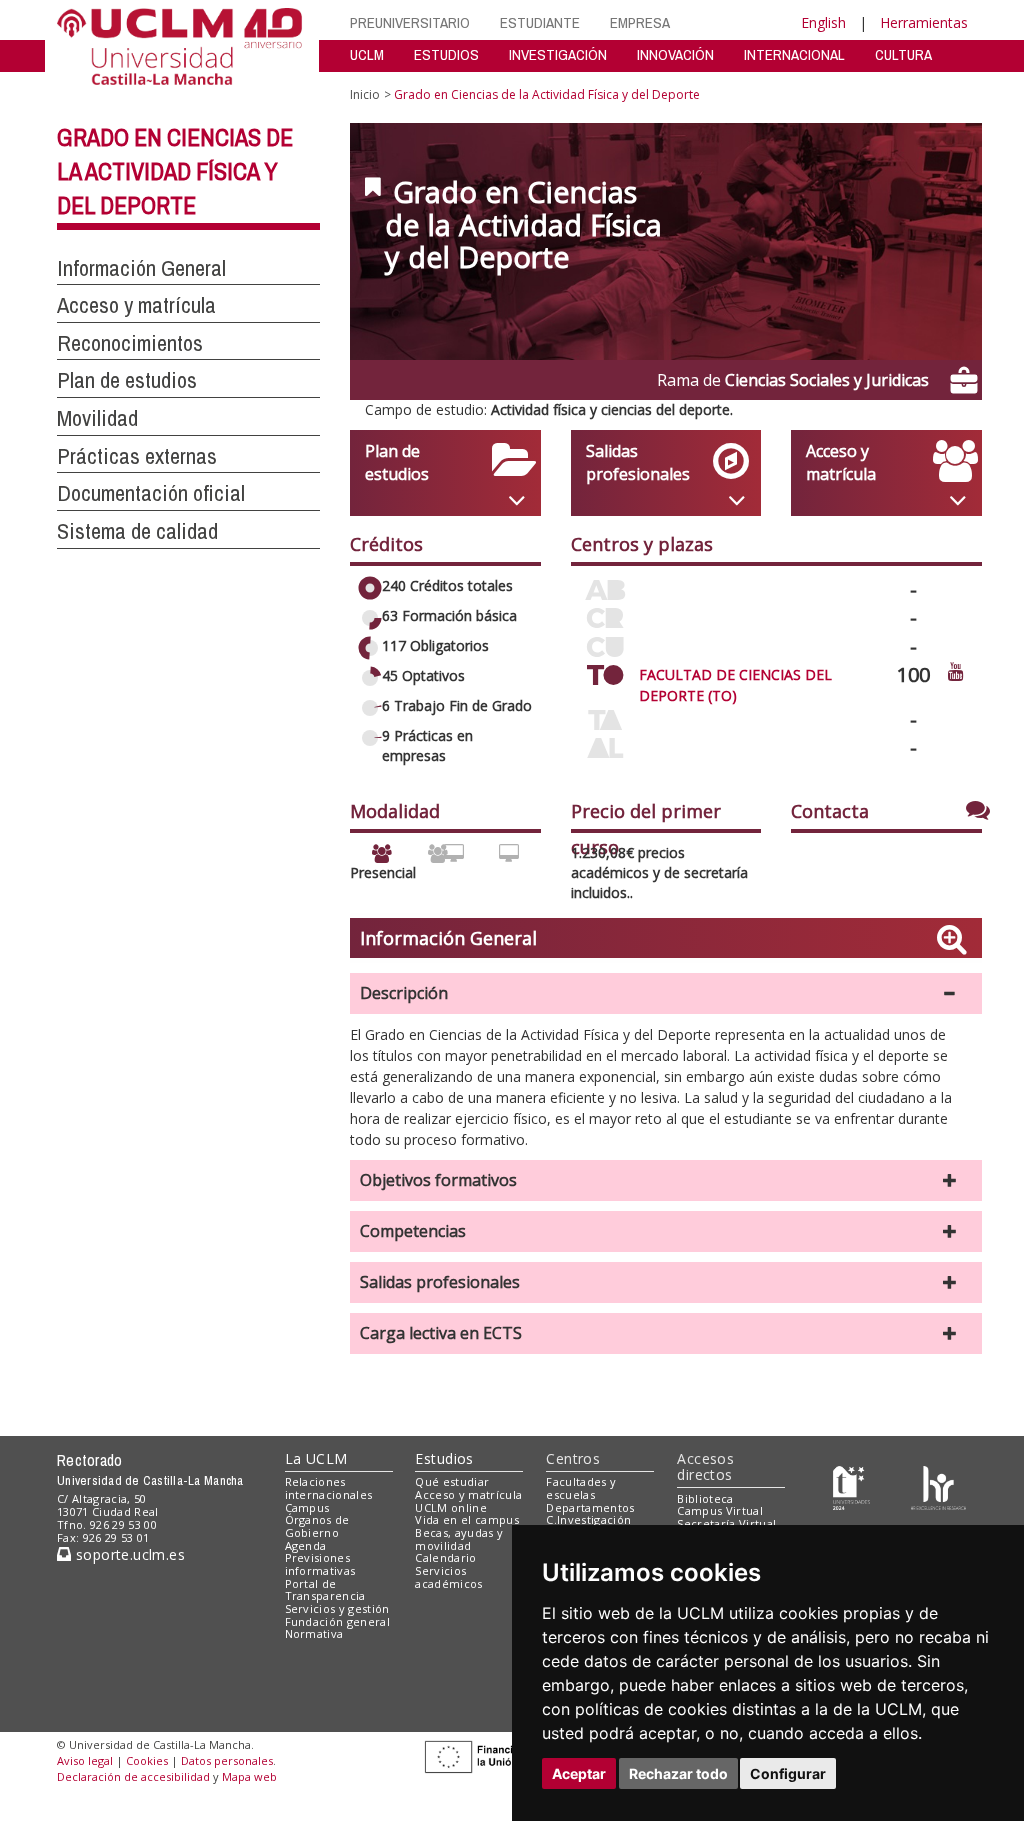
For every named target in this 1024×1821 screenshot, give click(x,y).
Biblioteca (705, 1498)
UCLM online (451, 1507)
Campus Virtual (720, 1510)
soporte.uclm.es (128, 1554)
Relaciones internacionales (329, 1488)
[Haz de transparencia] (851, 1486)
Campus (307, 1507)
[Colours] (938, 1486)
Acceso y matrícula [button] (136, 305)
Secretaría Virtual (726, 1523)
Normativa (314, 1633)
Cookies (147, 1760)
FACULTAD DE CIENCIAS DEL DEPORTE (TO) (735, 684)
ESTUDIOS (446, 54)
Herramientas (924, 22)
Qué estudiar (452, 1481)
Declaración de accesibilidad (133, 1776)
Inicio (365, 94)
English (823, 22)
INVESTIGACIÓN (558, 54)
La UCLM (316, 1458)
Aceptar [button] (579, 1773)
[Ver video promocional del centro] (956, 670)
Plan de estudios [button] (127, 380)
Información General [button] (141, 268)
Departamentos (590, 1507)
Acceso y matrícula (468, 1494)
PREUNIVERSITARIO (410, 22)
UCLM (367, 54)
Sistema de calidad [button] (137, 531)
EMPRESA (640, 22)
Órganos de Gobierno (317, 1526)
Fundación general (338, 1621)
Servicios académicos (448, 1577)
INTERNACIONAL (794, 54)
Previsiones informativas (320, 1564)
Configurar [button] (788, 1773)
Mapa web (249, 1776)
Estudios (444, 1458)
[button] (666, 993)
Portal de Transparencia (325, 1590)
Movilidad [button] (97, 418)
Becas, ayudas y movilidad (459, 1539)
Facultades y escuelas (581, 1488)
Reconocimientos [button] (130, 343)
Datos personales (227, 1760)
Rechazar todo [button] (678, 1773)
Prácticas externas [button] (137, 456)
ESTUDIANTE (540, 22)
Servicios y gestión (337, 1608)
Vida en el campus (467, 1519)
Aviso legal (85, 1760)
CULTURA (903, 54)
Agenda (306, 1545)
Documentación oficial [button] (151, 493)
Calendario (445, 1557)
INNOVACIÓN (675, 54)
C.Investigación (588, 1519)
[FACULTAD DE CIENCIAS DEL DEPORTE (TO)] (605, 671)
